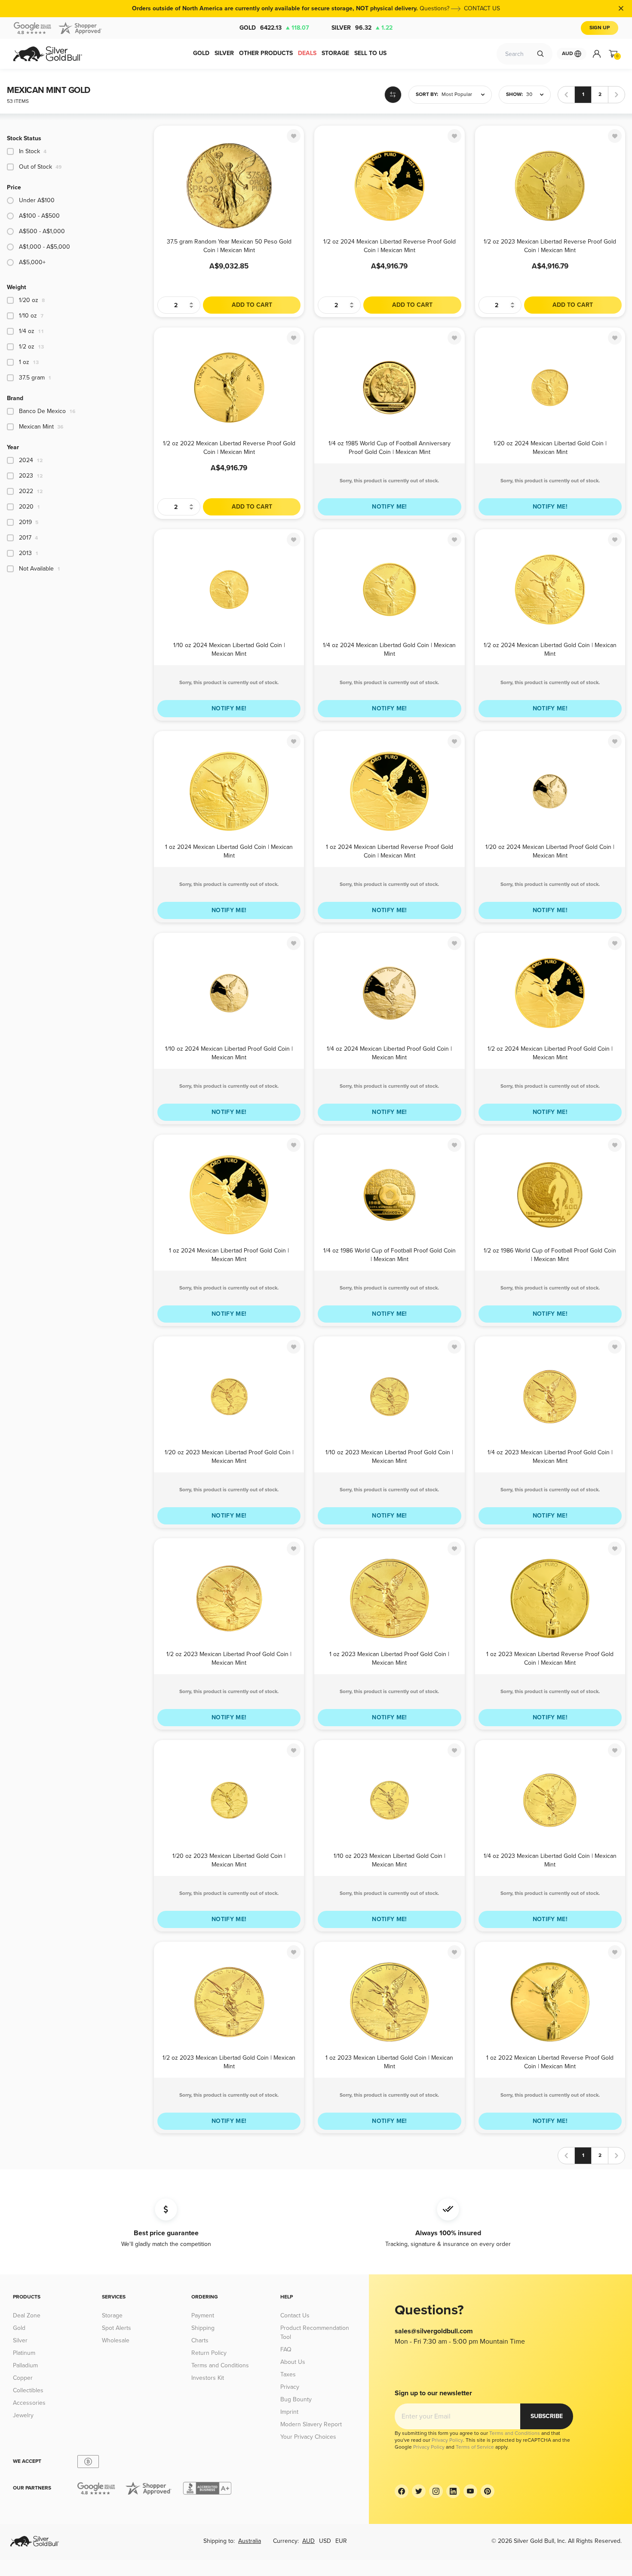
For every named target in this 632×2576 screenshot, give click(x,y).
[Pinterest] (488, 2491)
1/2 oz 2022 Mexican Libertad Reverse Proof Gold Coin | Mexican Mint (229, 447)
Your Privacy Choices (308, 2437)
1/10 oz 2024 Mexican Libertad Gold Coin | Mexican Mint (229, 649)
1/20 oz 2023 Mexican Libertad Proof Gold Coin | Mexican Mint (229, 1456)
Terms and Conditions (220, 2365)
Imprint (289, 2412)
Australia (250, 2541)
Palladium (25, 2365)
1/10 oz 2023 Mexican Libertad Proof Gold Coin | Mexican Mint (389, 1456)
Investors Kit (208, 2378)
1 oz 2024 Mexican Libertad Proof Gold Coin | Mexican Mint (229, 1254)
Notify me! (390, 507)
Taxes (288, 2374)
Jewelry (23, 2415)
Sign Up (600, 28)
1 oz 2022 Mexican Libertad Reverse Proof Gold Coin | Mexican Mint (550, 2062)
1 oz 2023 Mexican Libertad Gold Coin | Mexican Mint (389, 2062)
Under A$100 (37, 200)
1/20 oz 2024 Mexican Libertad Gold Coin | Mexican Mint (550, 447)
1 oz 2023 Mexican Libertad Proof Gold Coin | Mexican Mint (389, 1658)
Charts (200, 2340)
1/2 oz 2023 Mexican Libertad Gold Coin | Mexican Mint (229, 2062)
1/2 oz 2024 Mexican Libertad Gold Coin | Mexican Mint (550, 649)
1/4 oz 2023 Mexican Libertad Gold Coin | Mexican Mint (550, 1860)
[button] (450, 95)
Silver (362, 28)
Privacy (290, 2387)
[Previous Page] (566, 95)
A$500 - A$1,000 (42, 231)
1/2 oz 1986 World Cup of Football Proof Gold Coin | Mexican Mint (550, 1254)
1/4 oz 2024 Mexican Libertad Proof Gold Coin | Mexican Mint (389, 1053)
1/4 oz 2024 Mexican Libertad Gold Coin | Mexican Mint (389, 649)
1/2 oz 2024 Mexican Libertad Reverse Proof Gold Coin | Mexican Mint (390, 245)
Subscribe (547, 2416)
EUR (341, 2541)
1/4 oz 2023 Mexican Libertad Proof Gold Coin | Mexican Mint (550, 1456)
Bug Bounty (296, 2399)
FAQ (286, 2349)
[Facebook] (402, 2491)
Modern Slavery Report (311, 2424)
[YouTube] (470, 2491)
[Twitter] (419, 2491)
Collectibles (28, 2390)
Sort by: (427, 94)
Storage (112, 2315)
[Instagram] (436, 2491)
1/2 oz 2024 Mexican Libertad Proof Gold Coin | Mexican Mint (550, 1053)
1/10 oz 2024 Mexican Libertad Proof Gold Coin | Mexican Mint (229, 1053)
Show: (514, 94)
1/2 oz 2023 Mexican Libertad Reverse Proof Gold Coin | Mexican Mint (550, 245)
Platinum (24, 2353)
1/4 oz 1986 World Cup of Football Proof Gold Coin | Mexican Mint (390, 1254)
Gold (274, 28)
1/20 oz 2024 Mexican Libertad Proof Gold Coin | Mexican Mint (550, 851)
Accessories (29, 2403)
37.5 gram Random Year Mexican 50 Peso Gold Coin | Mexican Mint (229, 245)
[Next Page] (617, 95)
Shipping (203, 2328)
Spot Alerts (117, 2328)
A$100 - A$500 (39, 216)
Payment (203, 2315)
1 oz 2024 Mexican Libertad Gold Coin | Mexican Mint (229, 851)
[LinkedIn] (453, 2491)
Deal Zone (27, 2315)
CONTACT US (482, 8)
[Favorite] (294, 136)
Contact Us (295, 2315)
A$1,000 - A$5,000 (44, 247)
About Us (293, 2362)
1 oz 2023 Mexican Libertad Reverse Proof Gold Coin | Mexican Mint (550, 1658)
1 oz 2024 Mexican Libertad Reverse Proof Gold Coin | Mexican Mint (390, 851)
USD (325, 2541)
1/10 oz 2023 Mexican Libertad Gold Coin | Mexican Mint (390, 1860)
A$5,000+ (32, 262)
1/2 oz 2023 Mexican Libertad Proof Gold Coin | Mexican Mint (229, 1658)
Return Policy (209, 2353)
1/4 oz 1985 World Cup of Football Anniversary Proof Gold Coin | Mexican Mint (390, 447)
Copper (23, 2378)
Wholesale (116, 2340)
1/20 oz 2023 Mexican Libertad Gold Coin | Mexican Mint (229, 1860)
